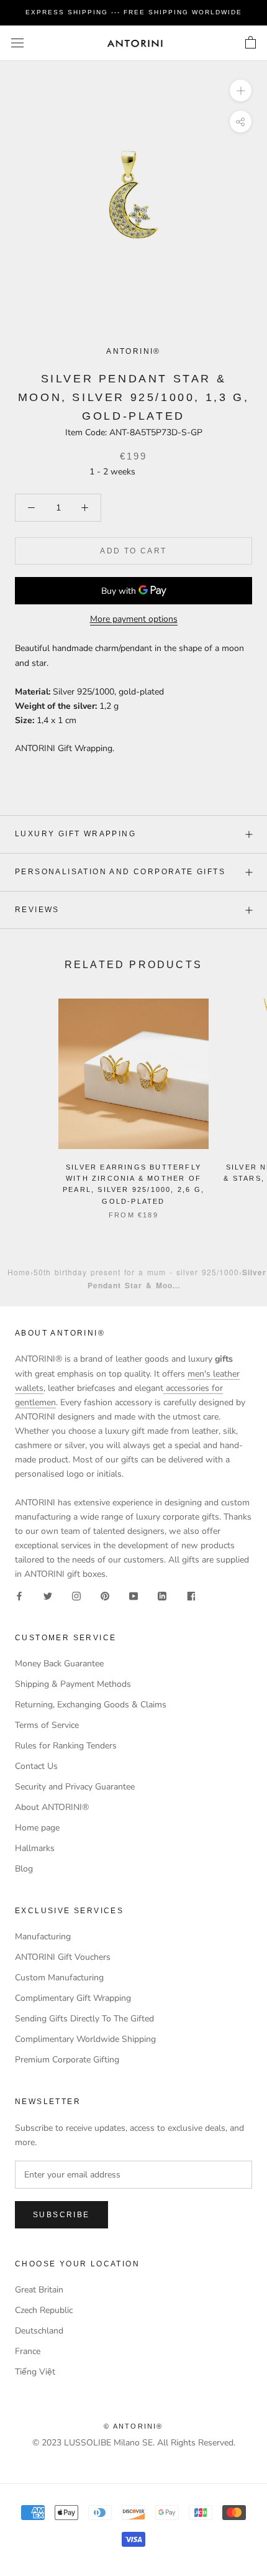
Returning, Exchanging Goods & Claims (91, 1705)
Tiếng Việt (35, 2372)
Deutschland (39, 2331)
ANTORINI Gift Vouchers (63, 1957)
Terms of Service (47, 1725)
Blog (24, 1869)
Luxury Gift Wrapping (75, 834)
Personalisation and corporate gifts (120, 872)
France (28, 2351)
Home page (37, 1828)
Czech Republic (44, 2310)
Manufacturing (43, 1937)
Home (19, 1272)
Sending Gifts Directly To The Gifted (84, 2019)
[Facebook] (19, 1595)
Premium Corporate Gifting (67, 2060)
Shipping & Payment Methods (73, 1684)
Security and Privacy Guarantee (75, 1787)
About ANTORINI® (52, 1807)
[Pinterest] (105, 1595)
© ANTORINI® (133, 2426)
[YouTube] (133, 1595)
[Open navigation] (17, 43)
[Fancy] (191, 1595)
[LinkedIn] (162, 1595)
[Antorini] (135, 43)
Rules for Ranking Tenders (66, 1746)
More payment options (134, 619)
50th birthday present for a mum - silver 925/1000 (136, 1272)
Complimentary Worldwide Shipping (85, 2039)
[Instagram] (76, 1595)
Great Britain (39, 2290)
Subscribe (61, 2215)
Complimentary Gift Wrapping (73, 1998)
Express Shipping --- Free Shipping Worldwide (134, 12)
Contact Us (36, 1766)
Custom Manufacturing (59, 1978)
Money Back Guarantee (59, 1664)
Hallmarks (35, 1848)
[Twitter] (48, 1595)
